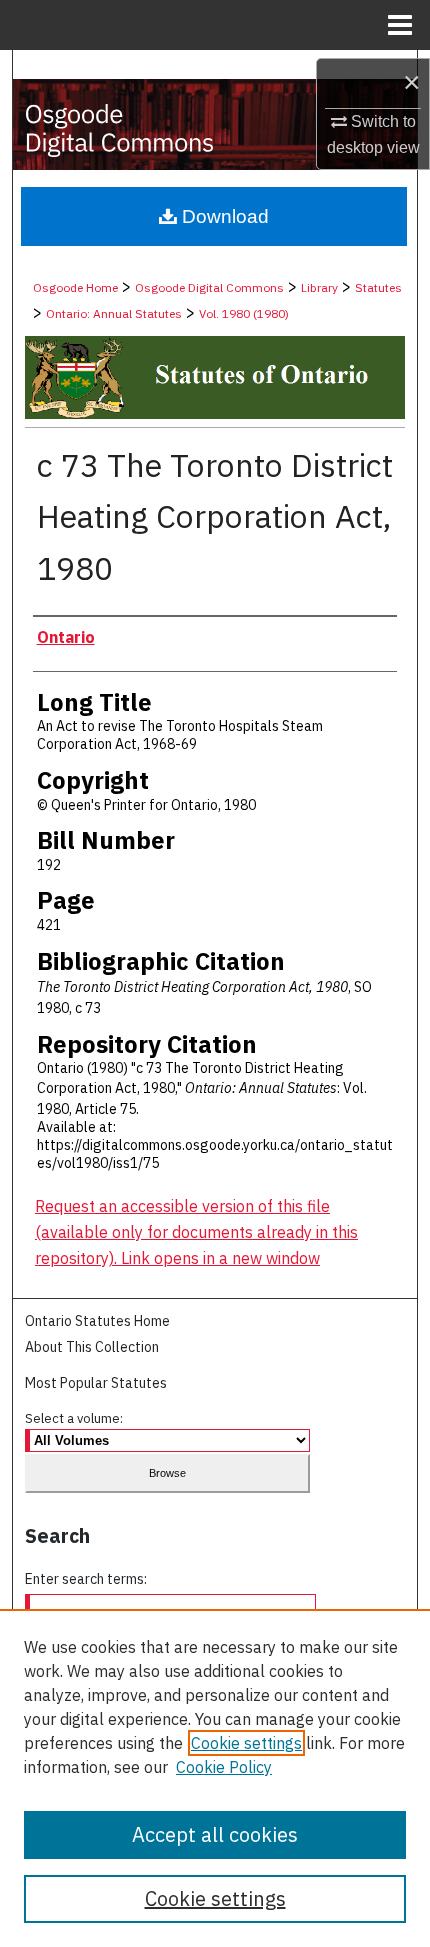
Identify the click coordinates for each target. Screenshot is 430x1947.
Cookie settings (246, 1743)
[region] (215, 1778)
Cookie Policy (224, 1767)
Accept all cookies (215, 1834)
